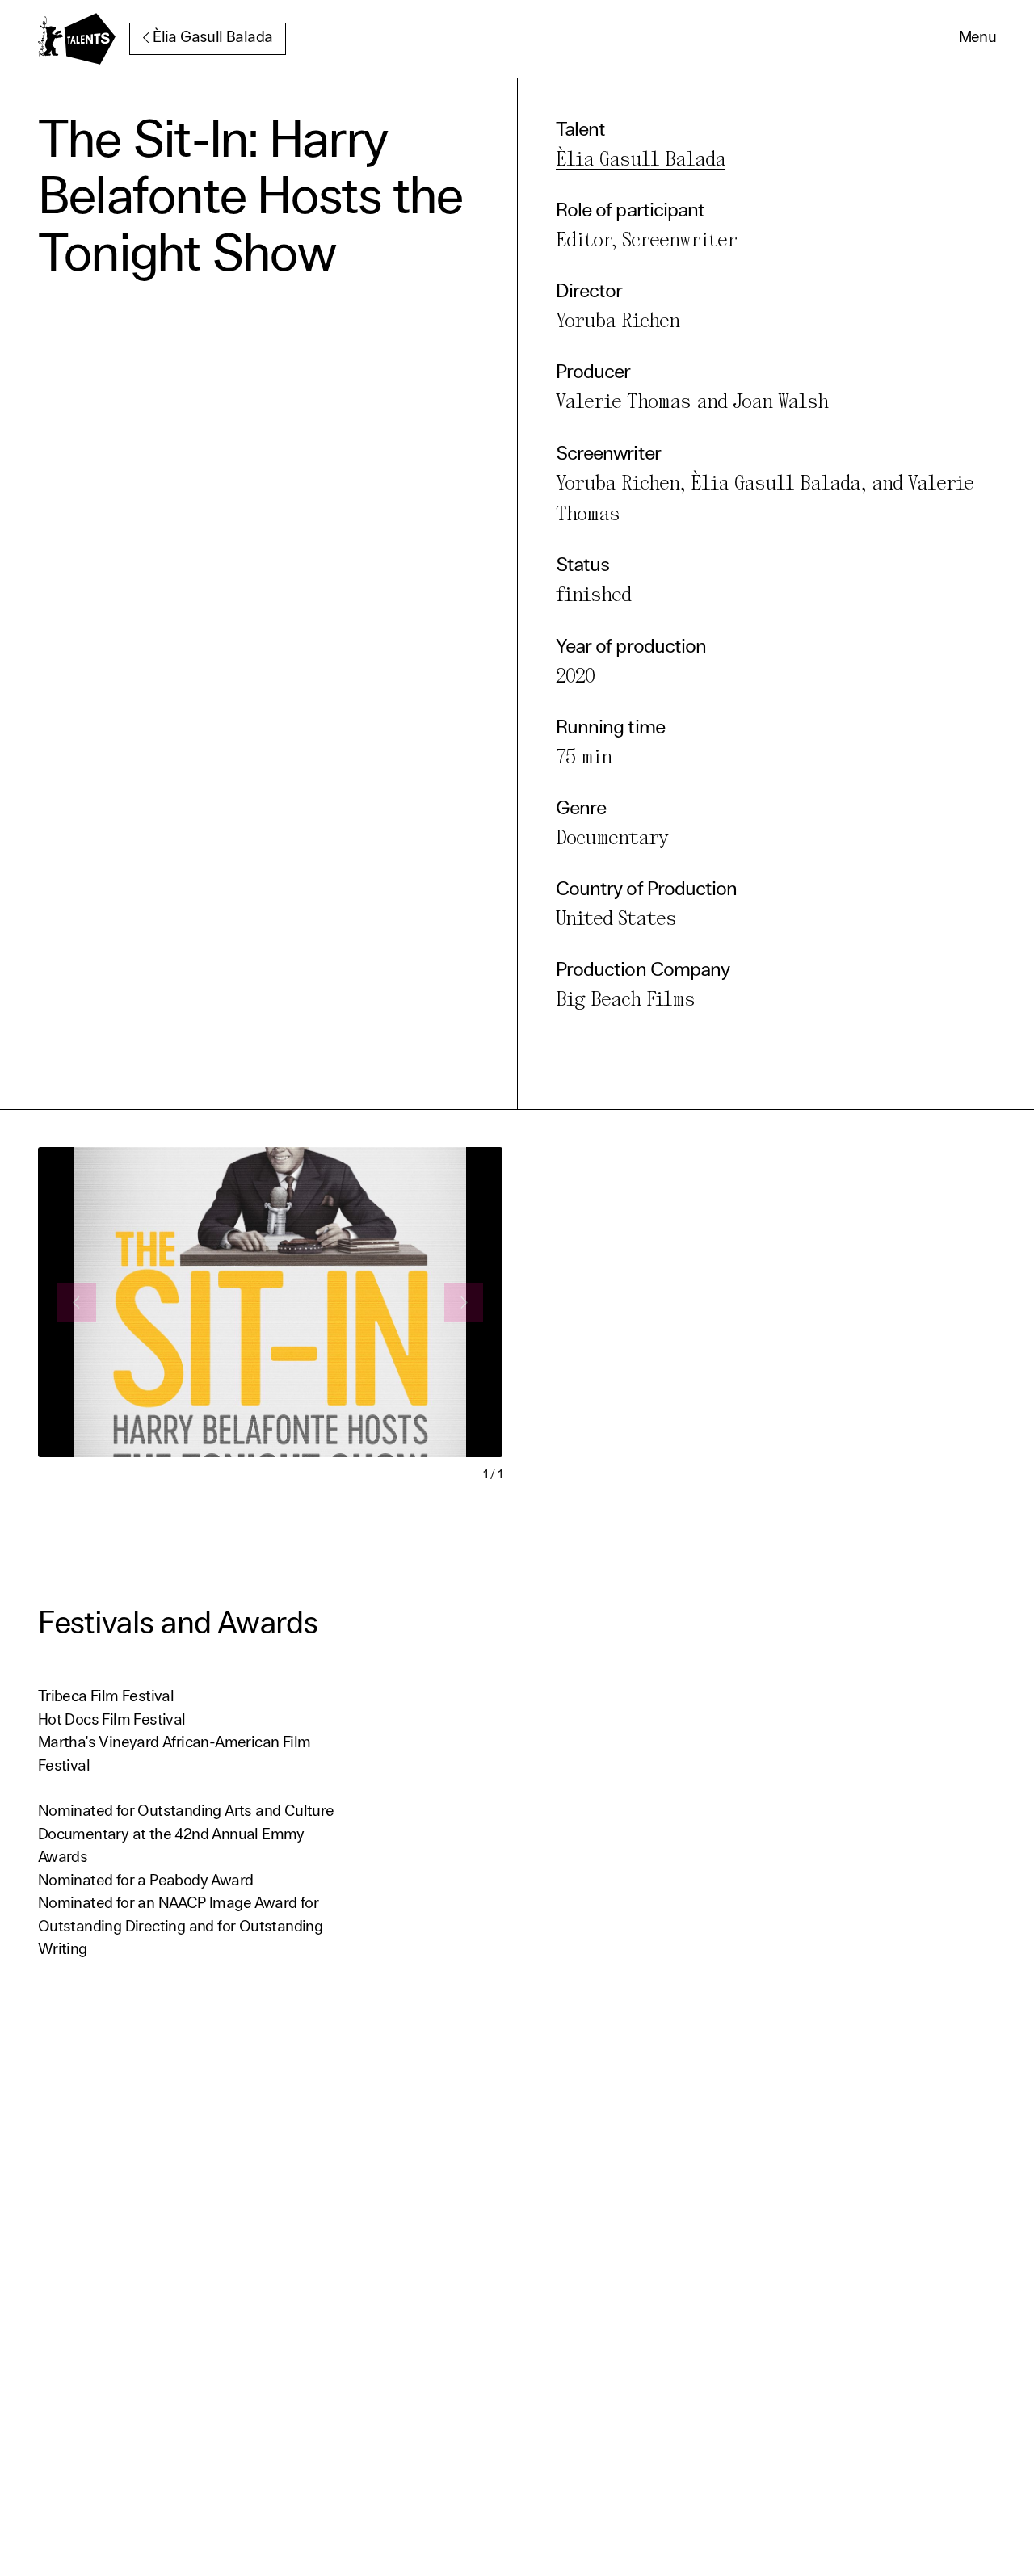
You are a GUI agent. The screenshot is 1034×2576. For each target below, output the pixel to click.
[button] (978, 39)
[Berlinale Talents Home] (77, 39)
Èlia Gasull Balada (212, 38)
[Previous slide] (77, 1302)
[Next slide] (464, 1302)
